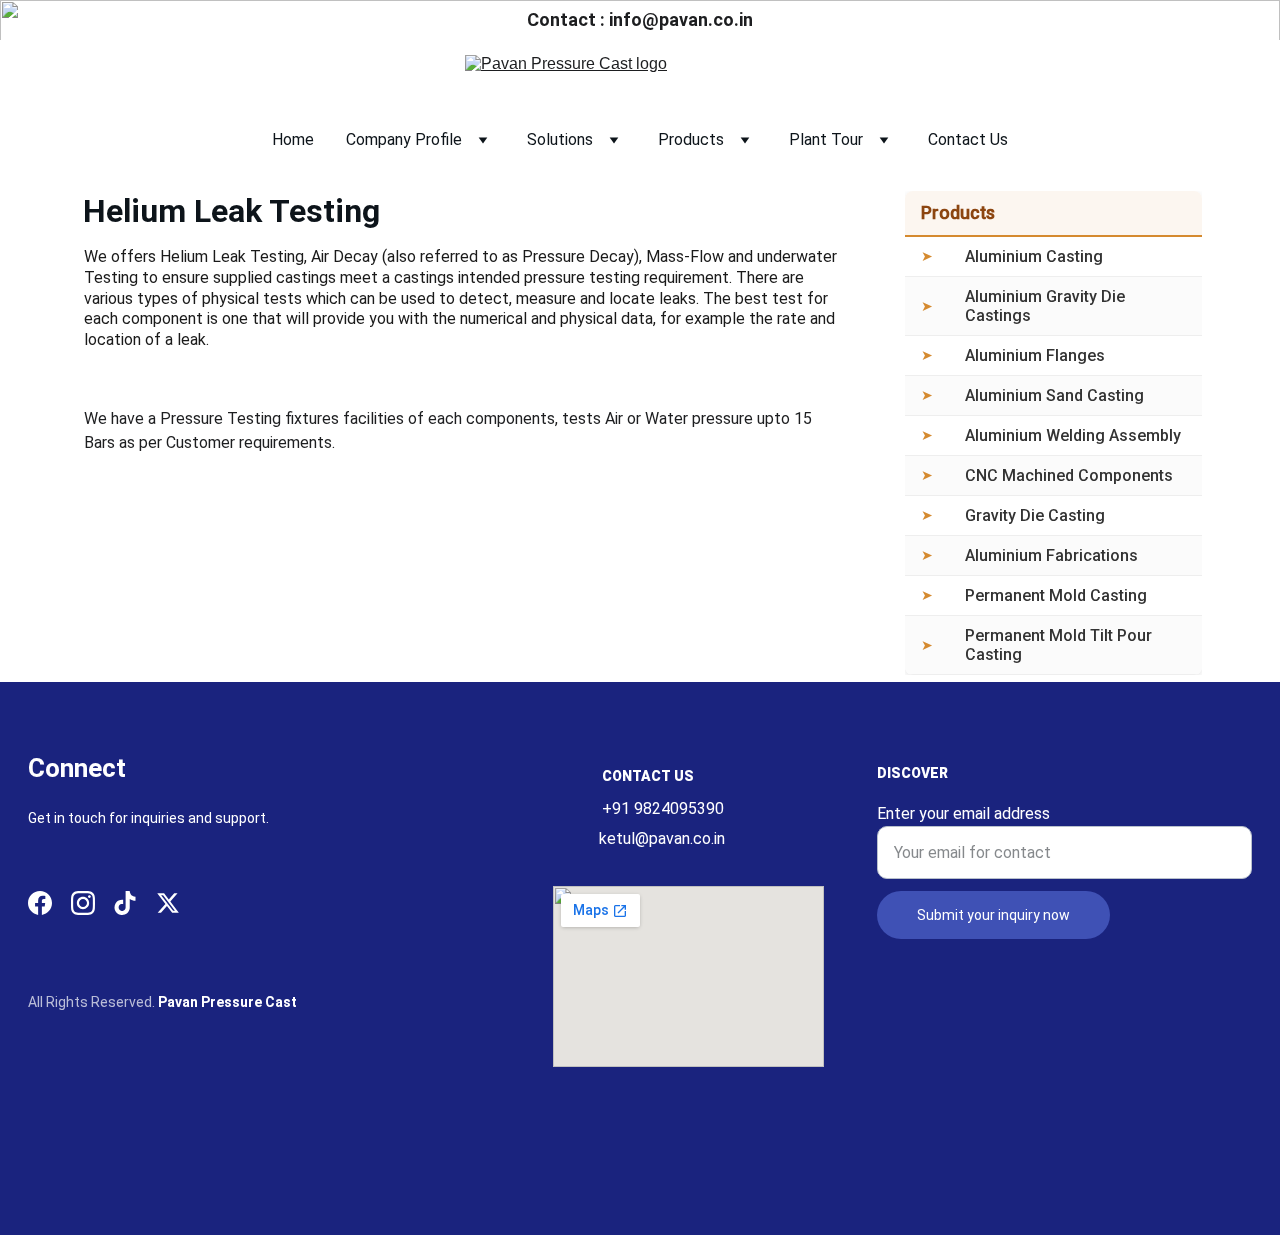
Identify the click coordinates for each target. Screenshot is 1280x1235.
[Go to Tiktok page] (125, 903)
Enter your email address (963, 813)
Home (293, 139)
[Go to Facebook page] (40, 903)
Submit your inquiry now (993, 915)
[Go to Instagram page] (83, 903)
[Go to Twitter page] (168, 903)
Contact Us (968, 139)
